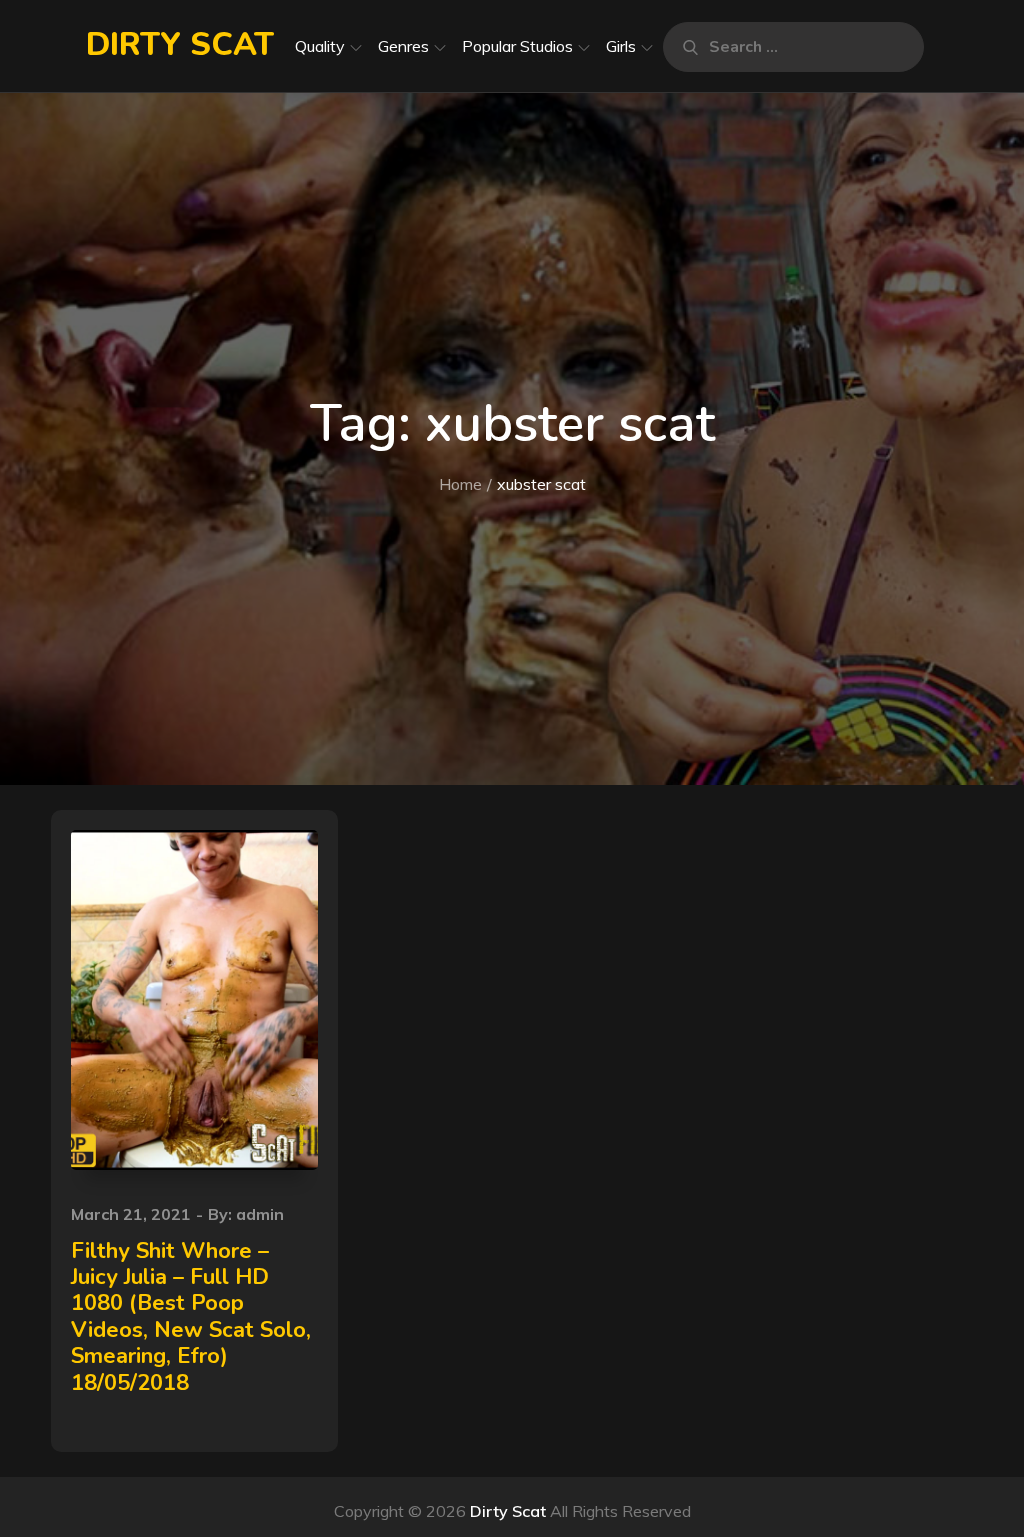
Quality (320, 46)
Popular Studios (517, 46)
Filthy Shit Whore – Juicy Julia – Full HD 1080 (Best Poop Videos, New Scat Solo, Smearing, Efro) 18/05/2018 (191, 1317)
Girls (621, 46)
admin (260, 1214)
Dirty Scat (180, 44)
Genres (403, 46)
